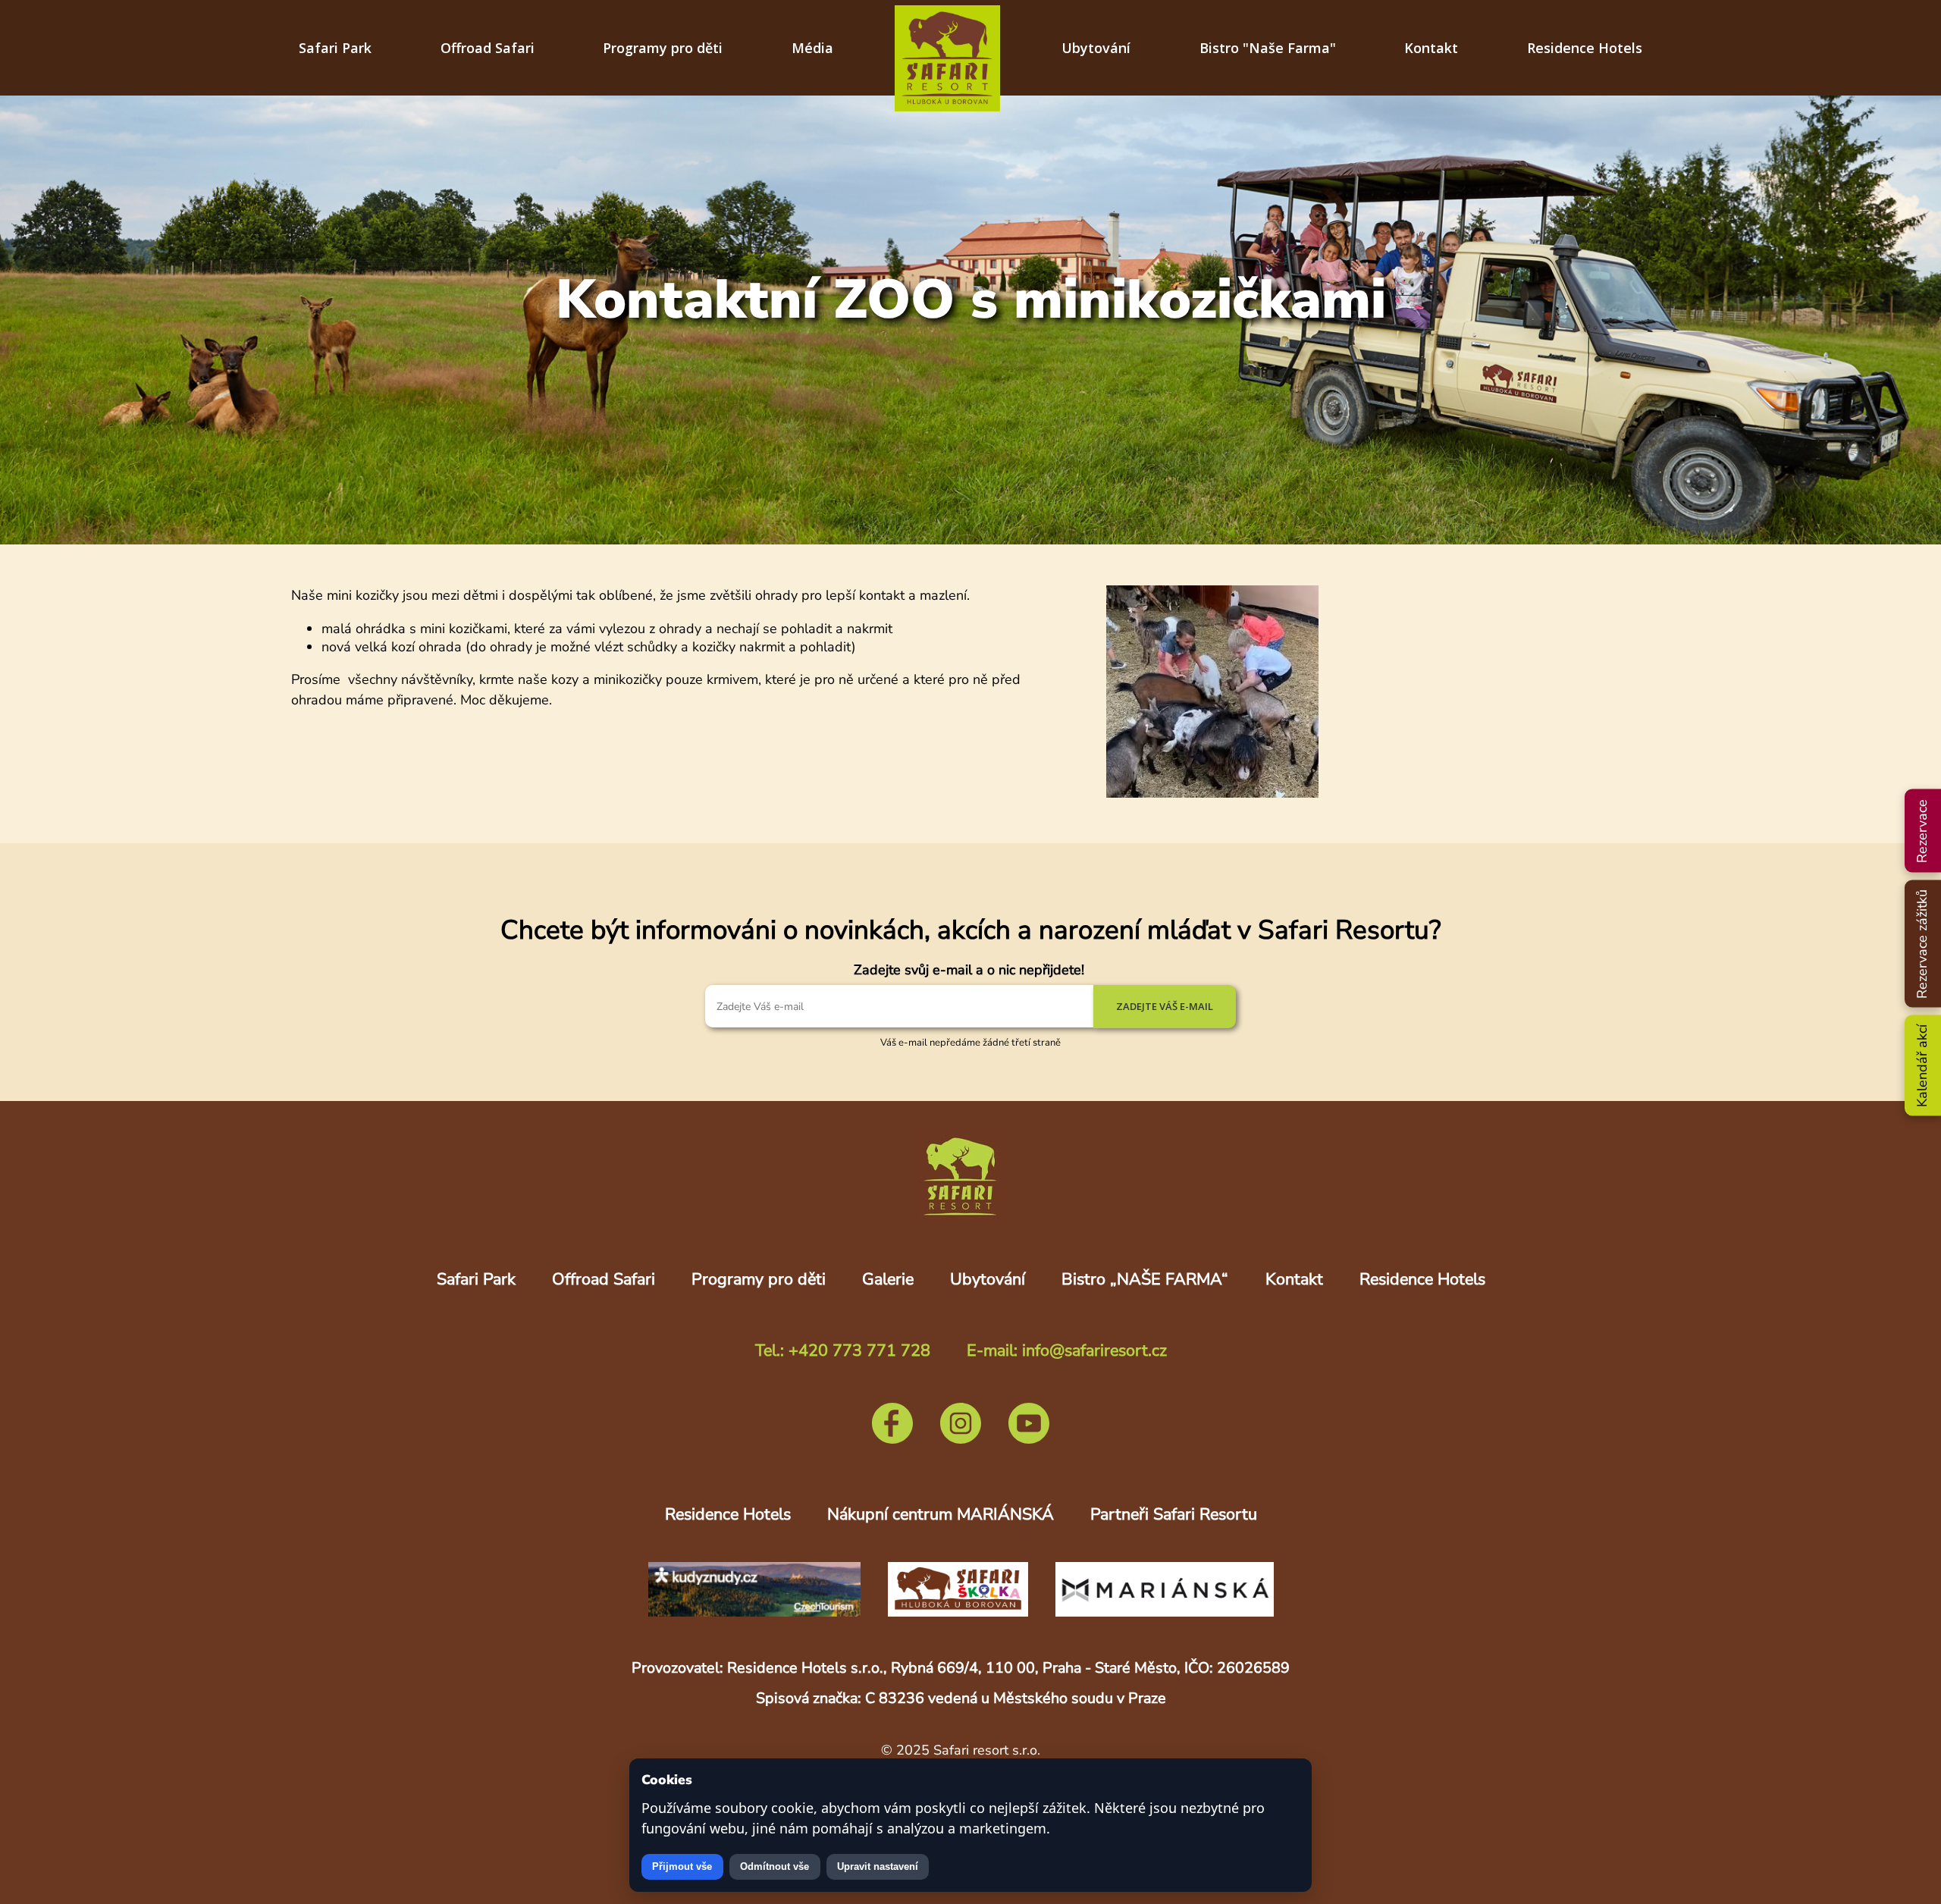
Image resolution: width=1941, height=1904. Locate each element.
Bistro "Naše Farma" (1268, 48)
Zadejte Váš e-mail (1165, 1006)
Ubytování (1096, 48)
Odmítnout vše (775, 1866)
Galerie (888, 1279)
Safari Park (335, 48)
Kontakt (1431, 48)
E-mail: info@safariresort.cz (1067, 1350)
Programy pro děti (663, 48)
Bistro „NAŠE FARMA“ (1145, 1279)
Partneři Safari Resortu (1174, 1514)
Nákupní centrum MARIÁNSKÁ (941, 1514)
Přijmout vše (682, 1866)
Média (812, 48)
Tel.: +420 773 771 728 (843, 1350)
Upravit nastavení (878, 1866)
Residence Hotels (1585, 48)
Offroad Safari (488, 48)
